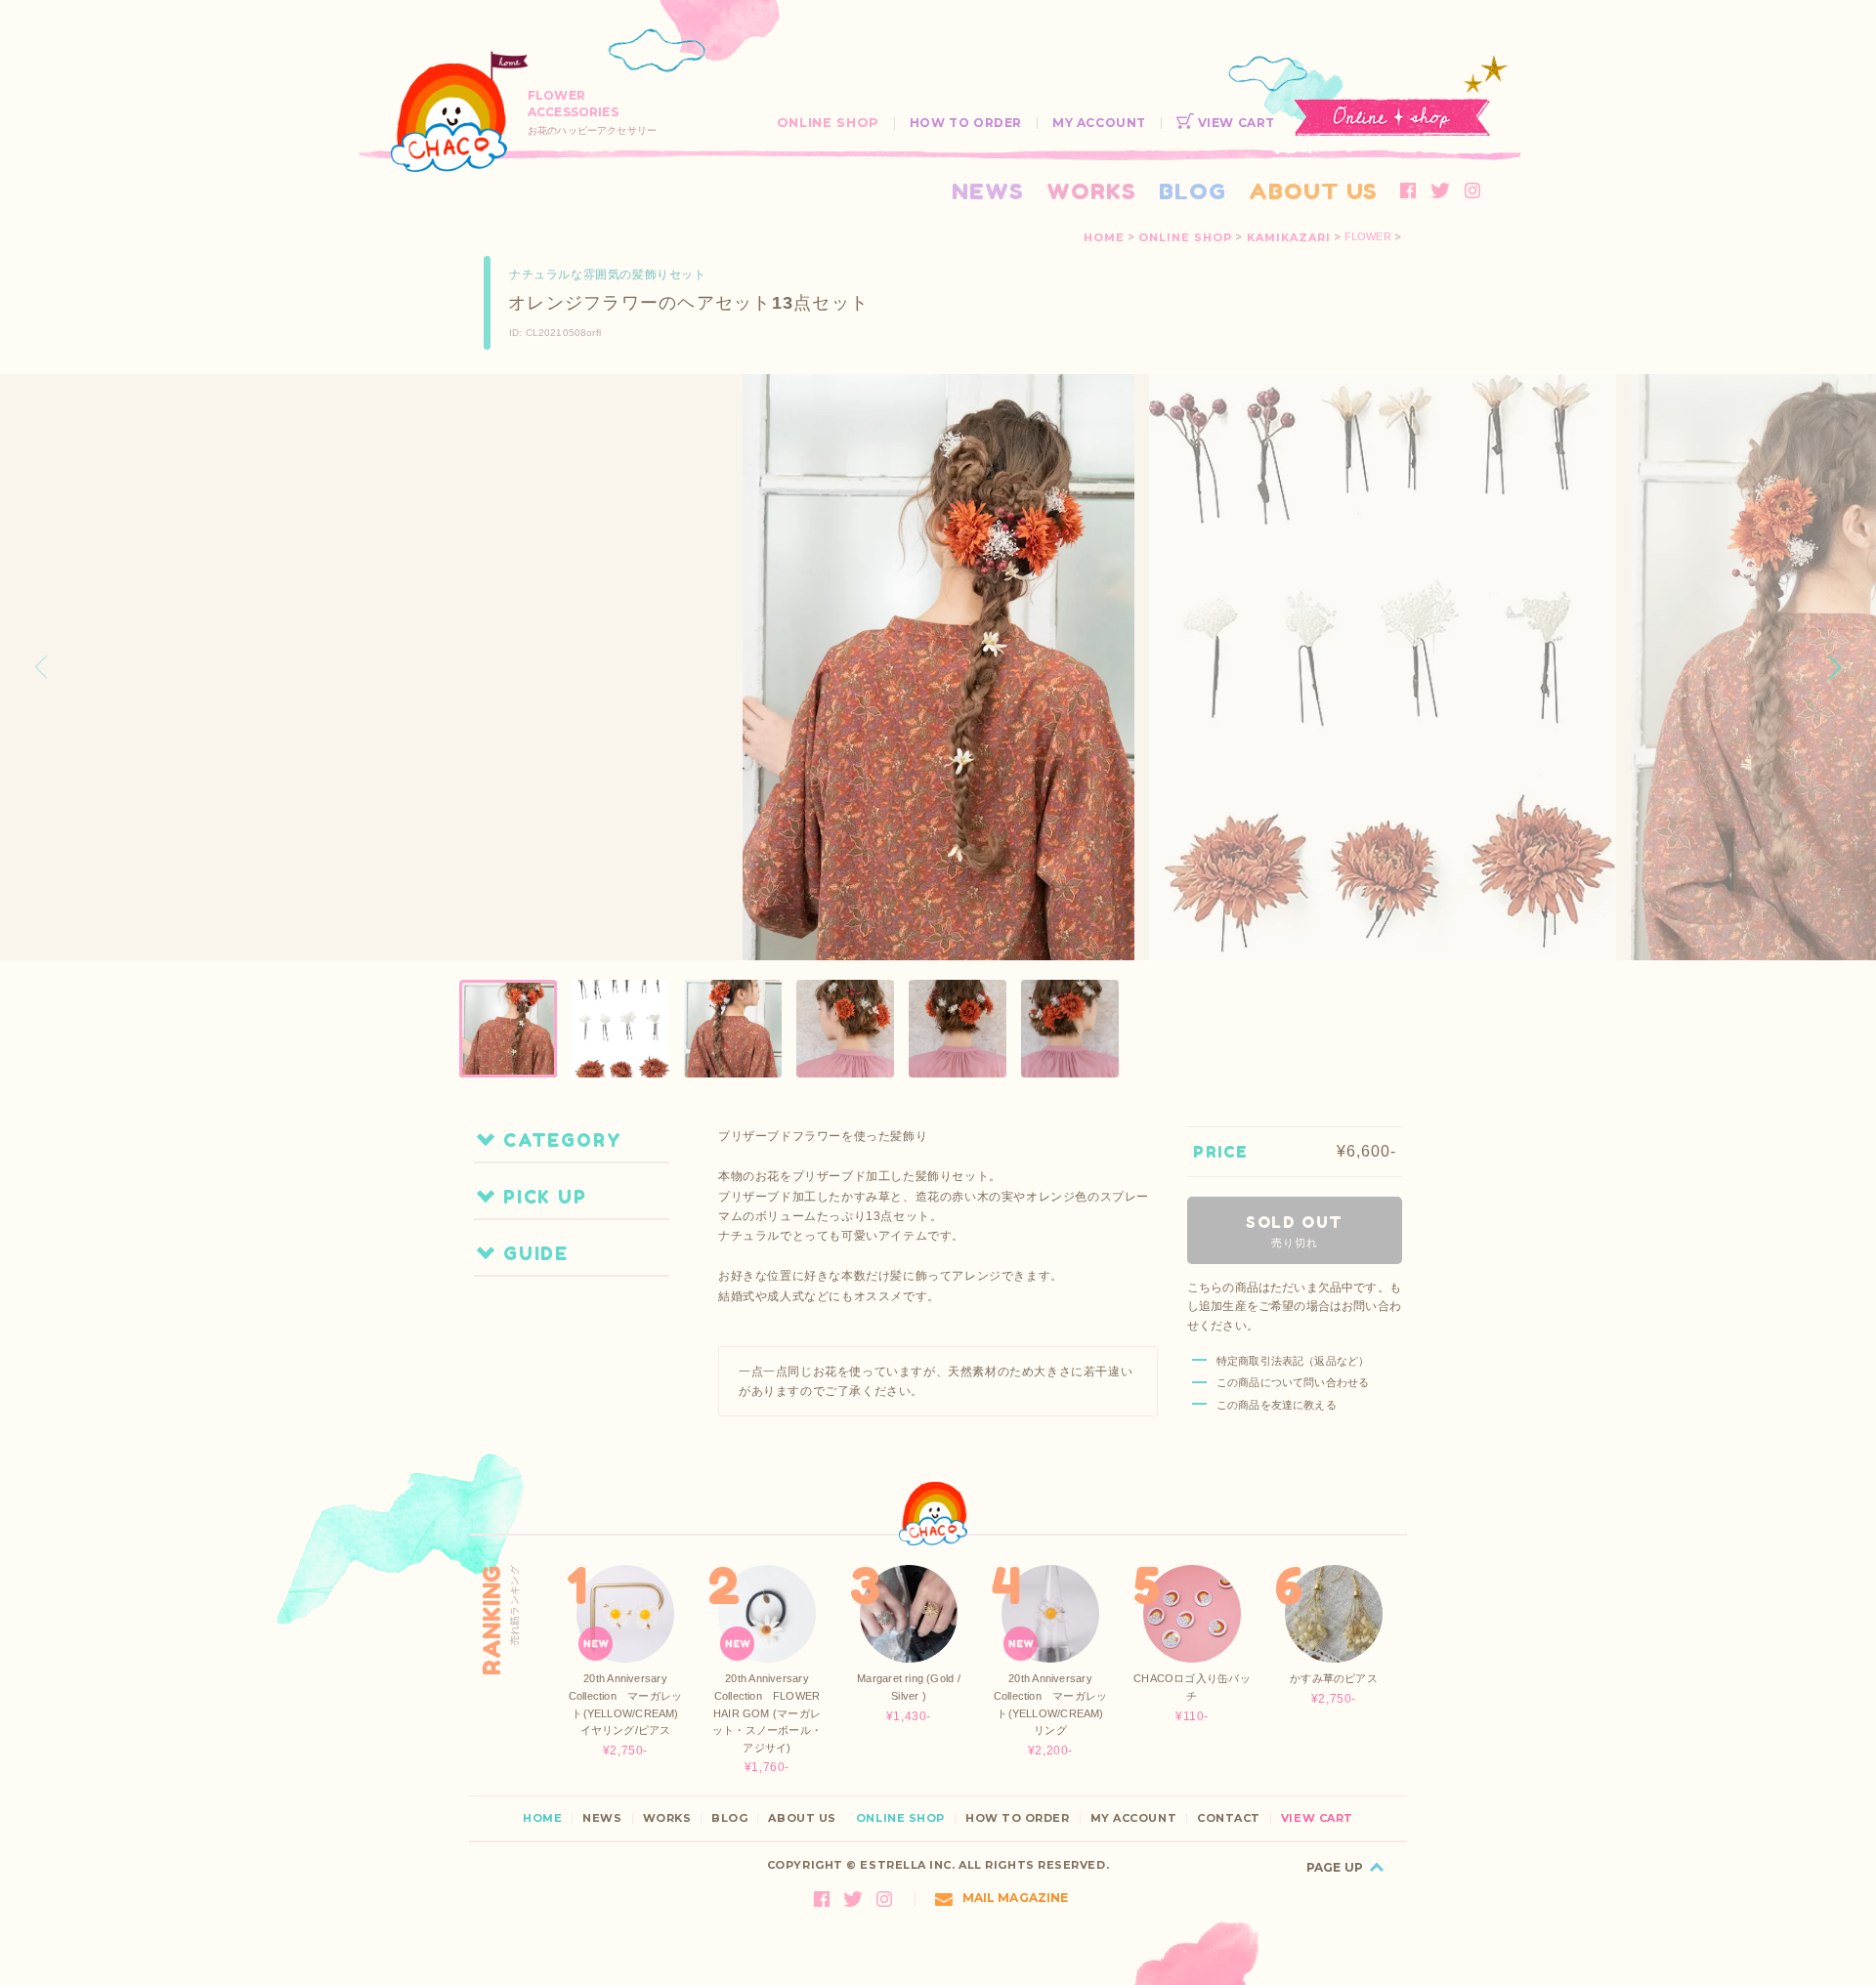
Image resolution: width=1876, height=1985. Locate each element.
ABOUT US (1313, 191)
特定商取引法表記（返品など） (1293, 1361)
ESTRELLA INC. (907, 1865)
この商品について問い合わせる (1293, 1382)
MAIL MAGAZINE (1016, 1898)
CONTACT (1229, 1818)
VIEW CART (1235, 123)
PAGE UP (1335, 1867)
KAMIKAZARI (1289, 237)
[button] (1835, 667)
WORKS (1091, 191)
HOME (1104, 237)
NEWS (988, 191)
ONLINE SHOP (828, 123)
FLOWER (1368, 237)
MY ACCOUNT (1099, 123)
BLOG (1193, 191)
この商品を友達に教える (1277, 1405)
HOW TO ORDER (966, 123)
